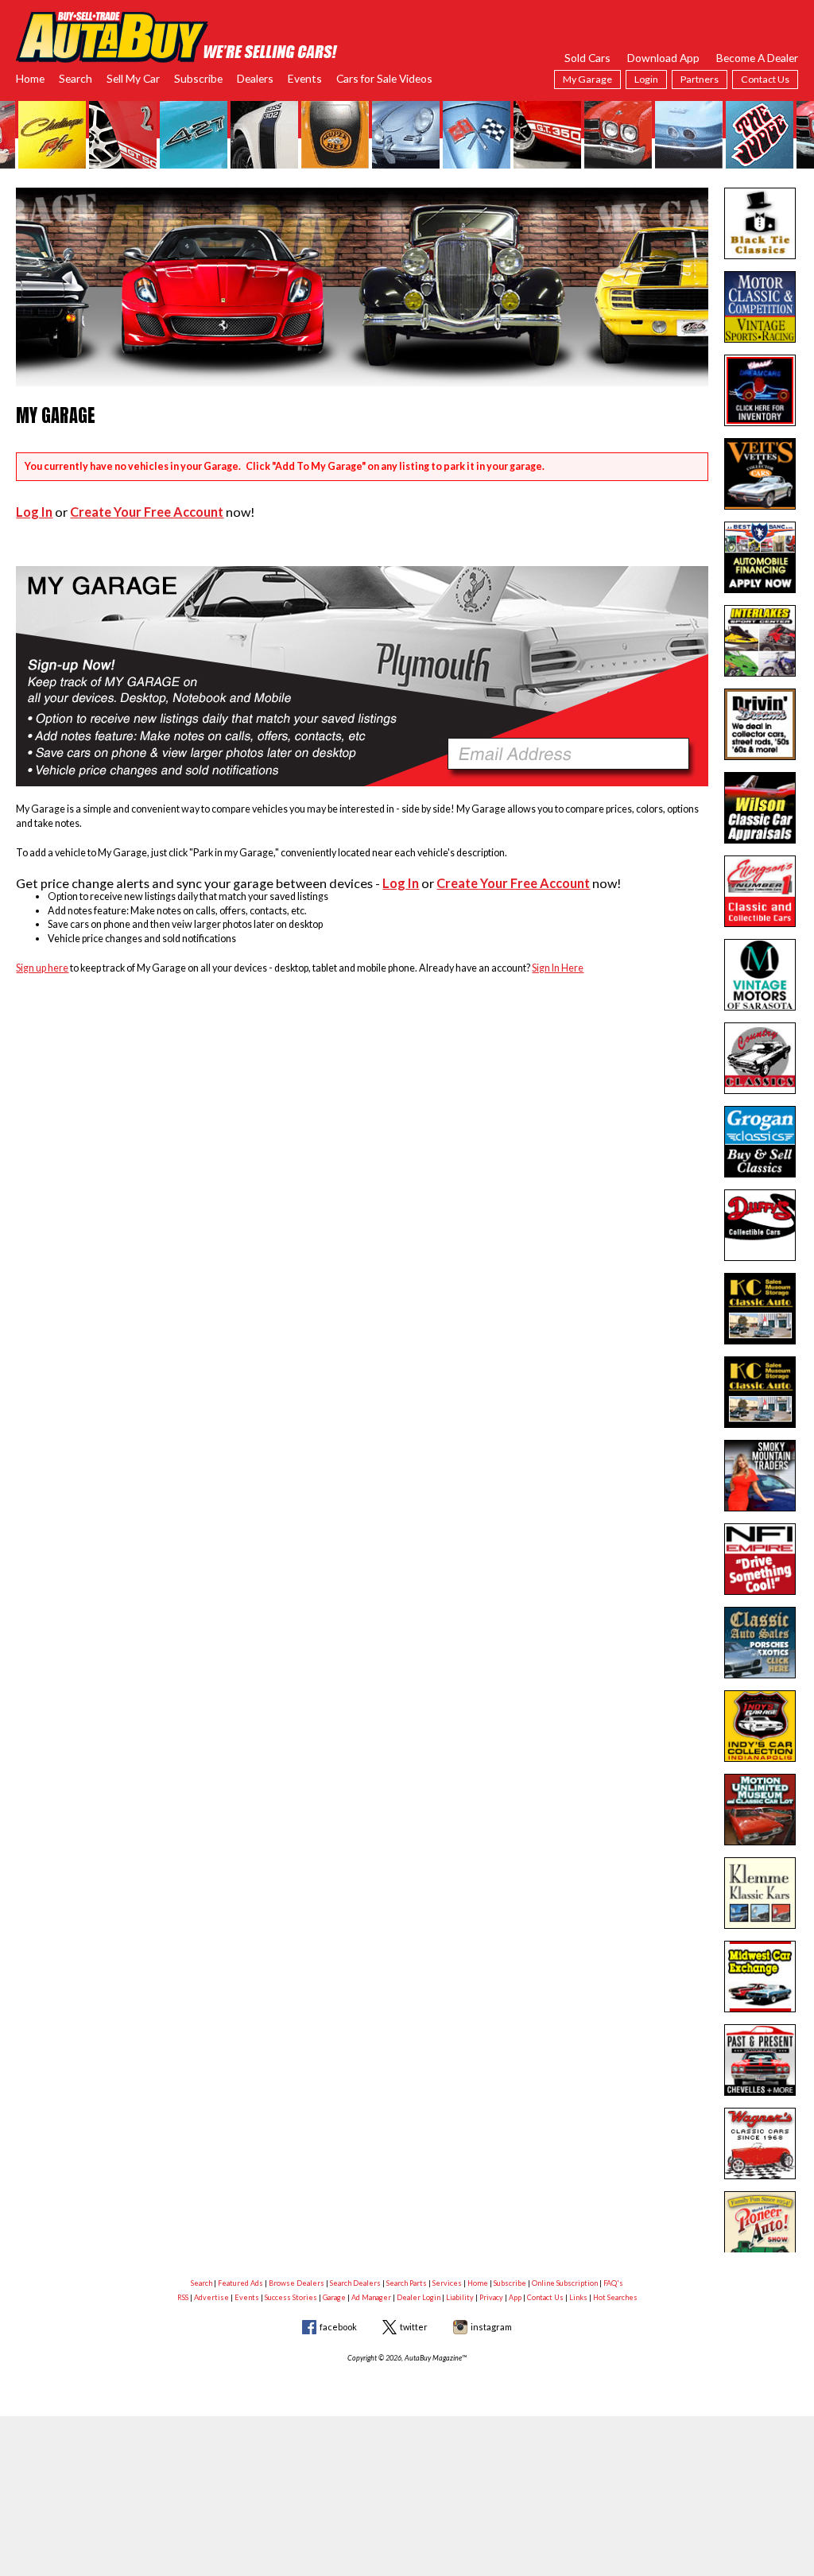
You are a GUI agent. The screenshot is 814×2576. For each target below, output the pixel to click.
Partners (700, 79)
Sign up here (42, 968)
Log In (34, 512)
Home (30, 78)
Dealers (255, 78)
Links (578, 2297)
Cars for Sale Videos (384, 78)
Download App (663, 58)
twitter (414, 2327)
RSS (183, 2297)
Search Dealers (355, 2283)
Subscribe (198, 78)
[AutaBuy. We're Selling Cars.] (177, 35)
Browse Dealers (297, 2283)
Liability (460, 2297)
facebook (338, 2327)
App (515, 2297)
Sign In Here (558, 968)
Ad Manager (371, 2297)
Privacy (491, 2297)
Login (646, 79)
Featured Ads (240, 2283)
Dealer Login (419, 2297)
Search (76, 78)
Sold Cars (587, 58)
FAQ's (613, 2283)
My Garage (587, 79)
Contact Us (765, 79)
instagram (491, 2327)
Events (305, 78)
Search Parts (407, 2283)
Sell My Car (133, 78)
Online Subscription (565, 2283)
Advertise (211, 2297)
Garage (334, 2297)
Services (447, 2283)
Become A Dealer (757, 58)
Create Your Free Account (147, 512)
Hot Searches (615, 2297)
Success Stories (291, 2297)
